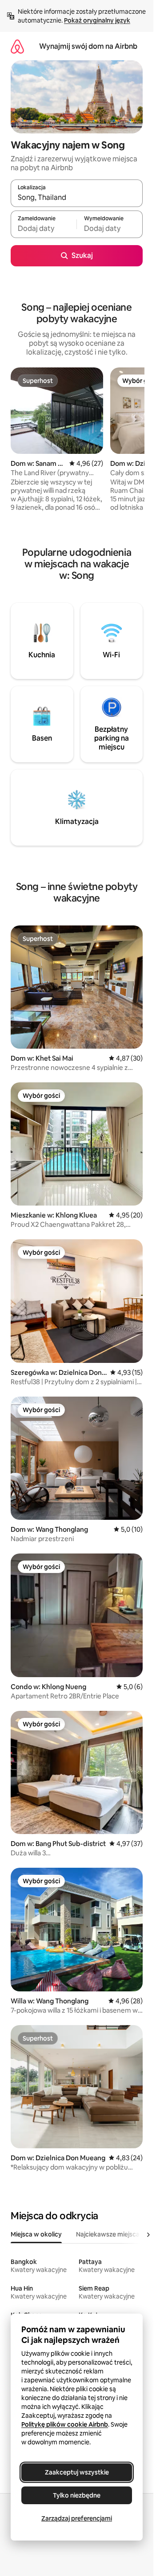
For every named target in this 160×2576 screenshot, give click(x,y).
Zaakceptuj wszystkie (77, 2472)
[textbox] (44, 228)
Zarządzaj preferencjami (77, 2518)
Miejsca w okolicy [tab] (36, 2234)
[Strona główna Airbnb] (17, 46)
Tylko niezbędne (77, 2495)
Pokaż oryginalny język (97, 20)
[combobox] (77, 197)
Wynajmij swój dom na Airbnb (88, 46)
